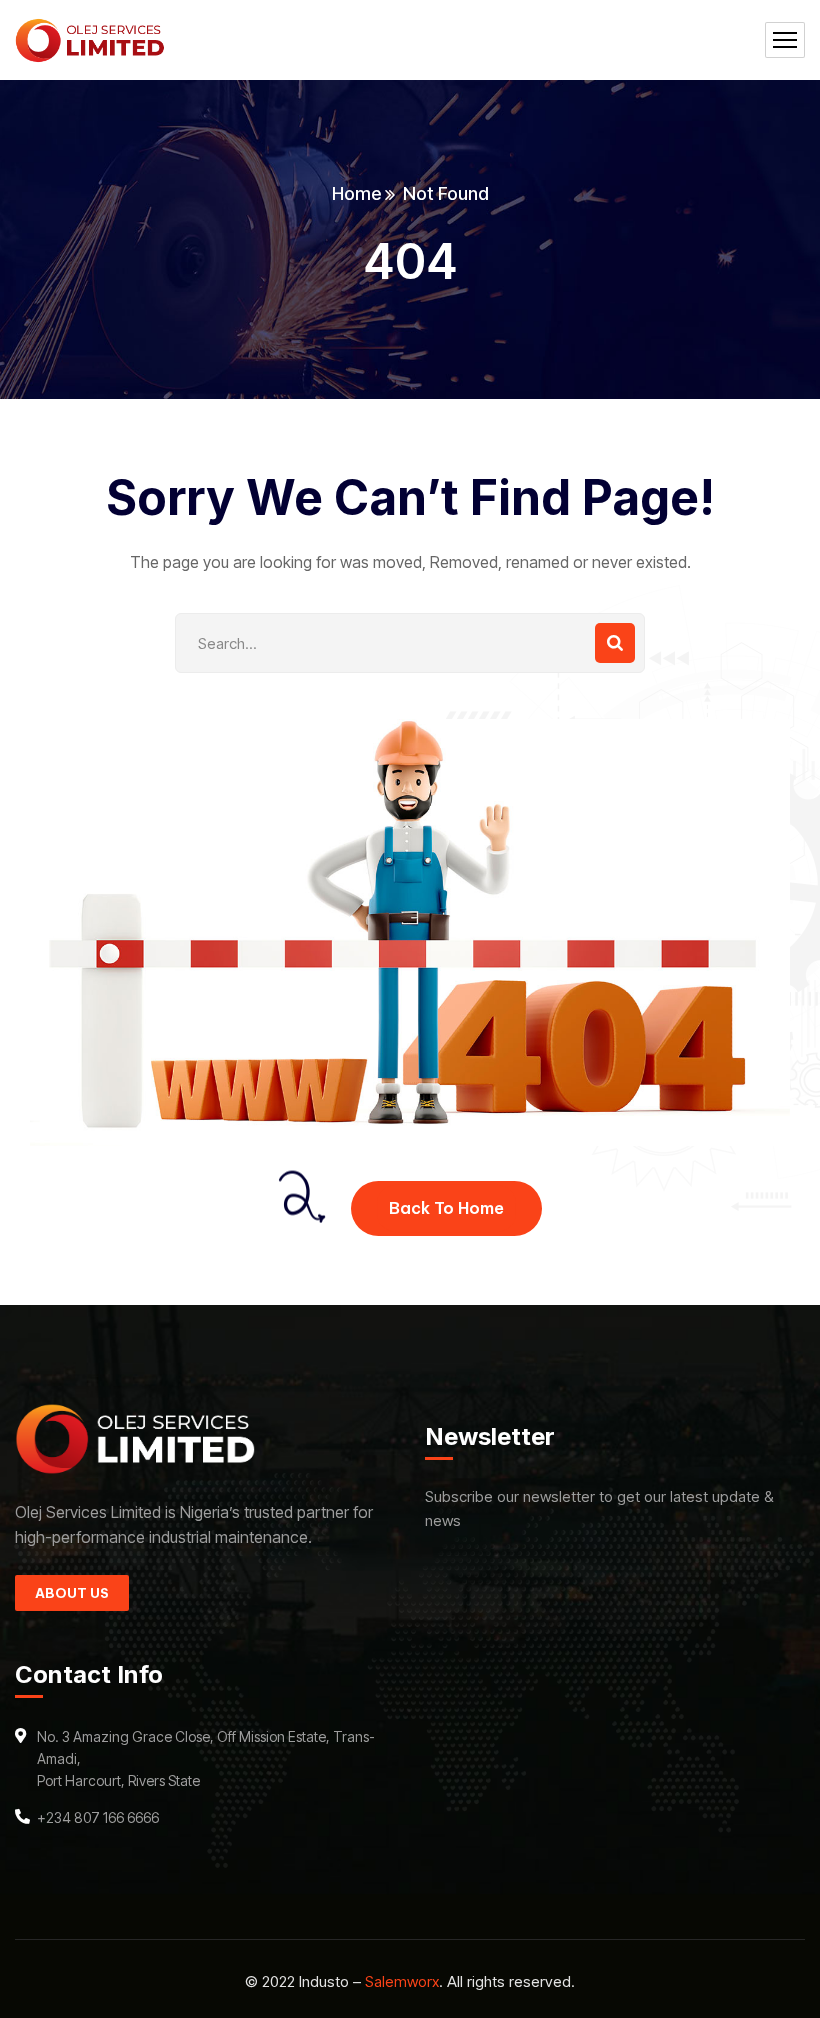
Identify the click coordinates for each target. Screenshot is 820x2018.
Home (356, 193)
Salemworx (402, 1981)
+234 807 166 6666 (98, 1817)
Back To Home (446, 1208)
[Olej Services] (90, 40)
